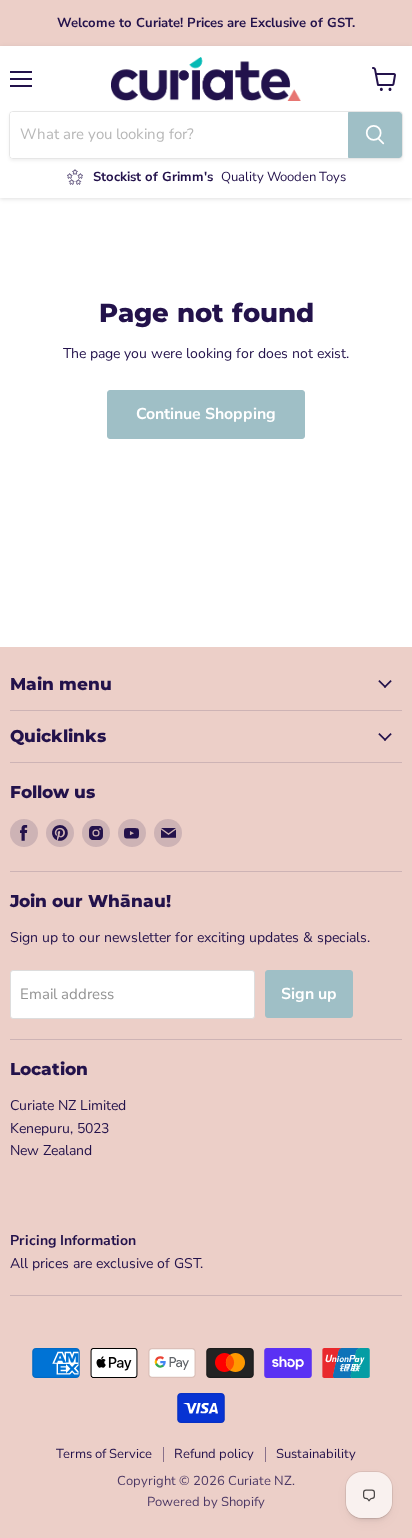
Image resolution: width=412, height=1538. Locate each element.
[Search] (375, 135)
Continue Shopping (206, 414)
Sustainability (316, 1454)
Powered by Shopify (206, 1502)
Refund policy (214, 1454)
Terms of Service (104, 1454)
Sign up (309, 994)
